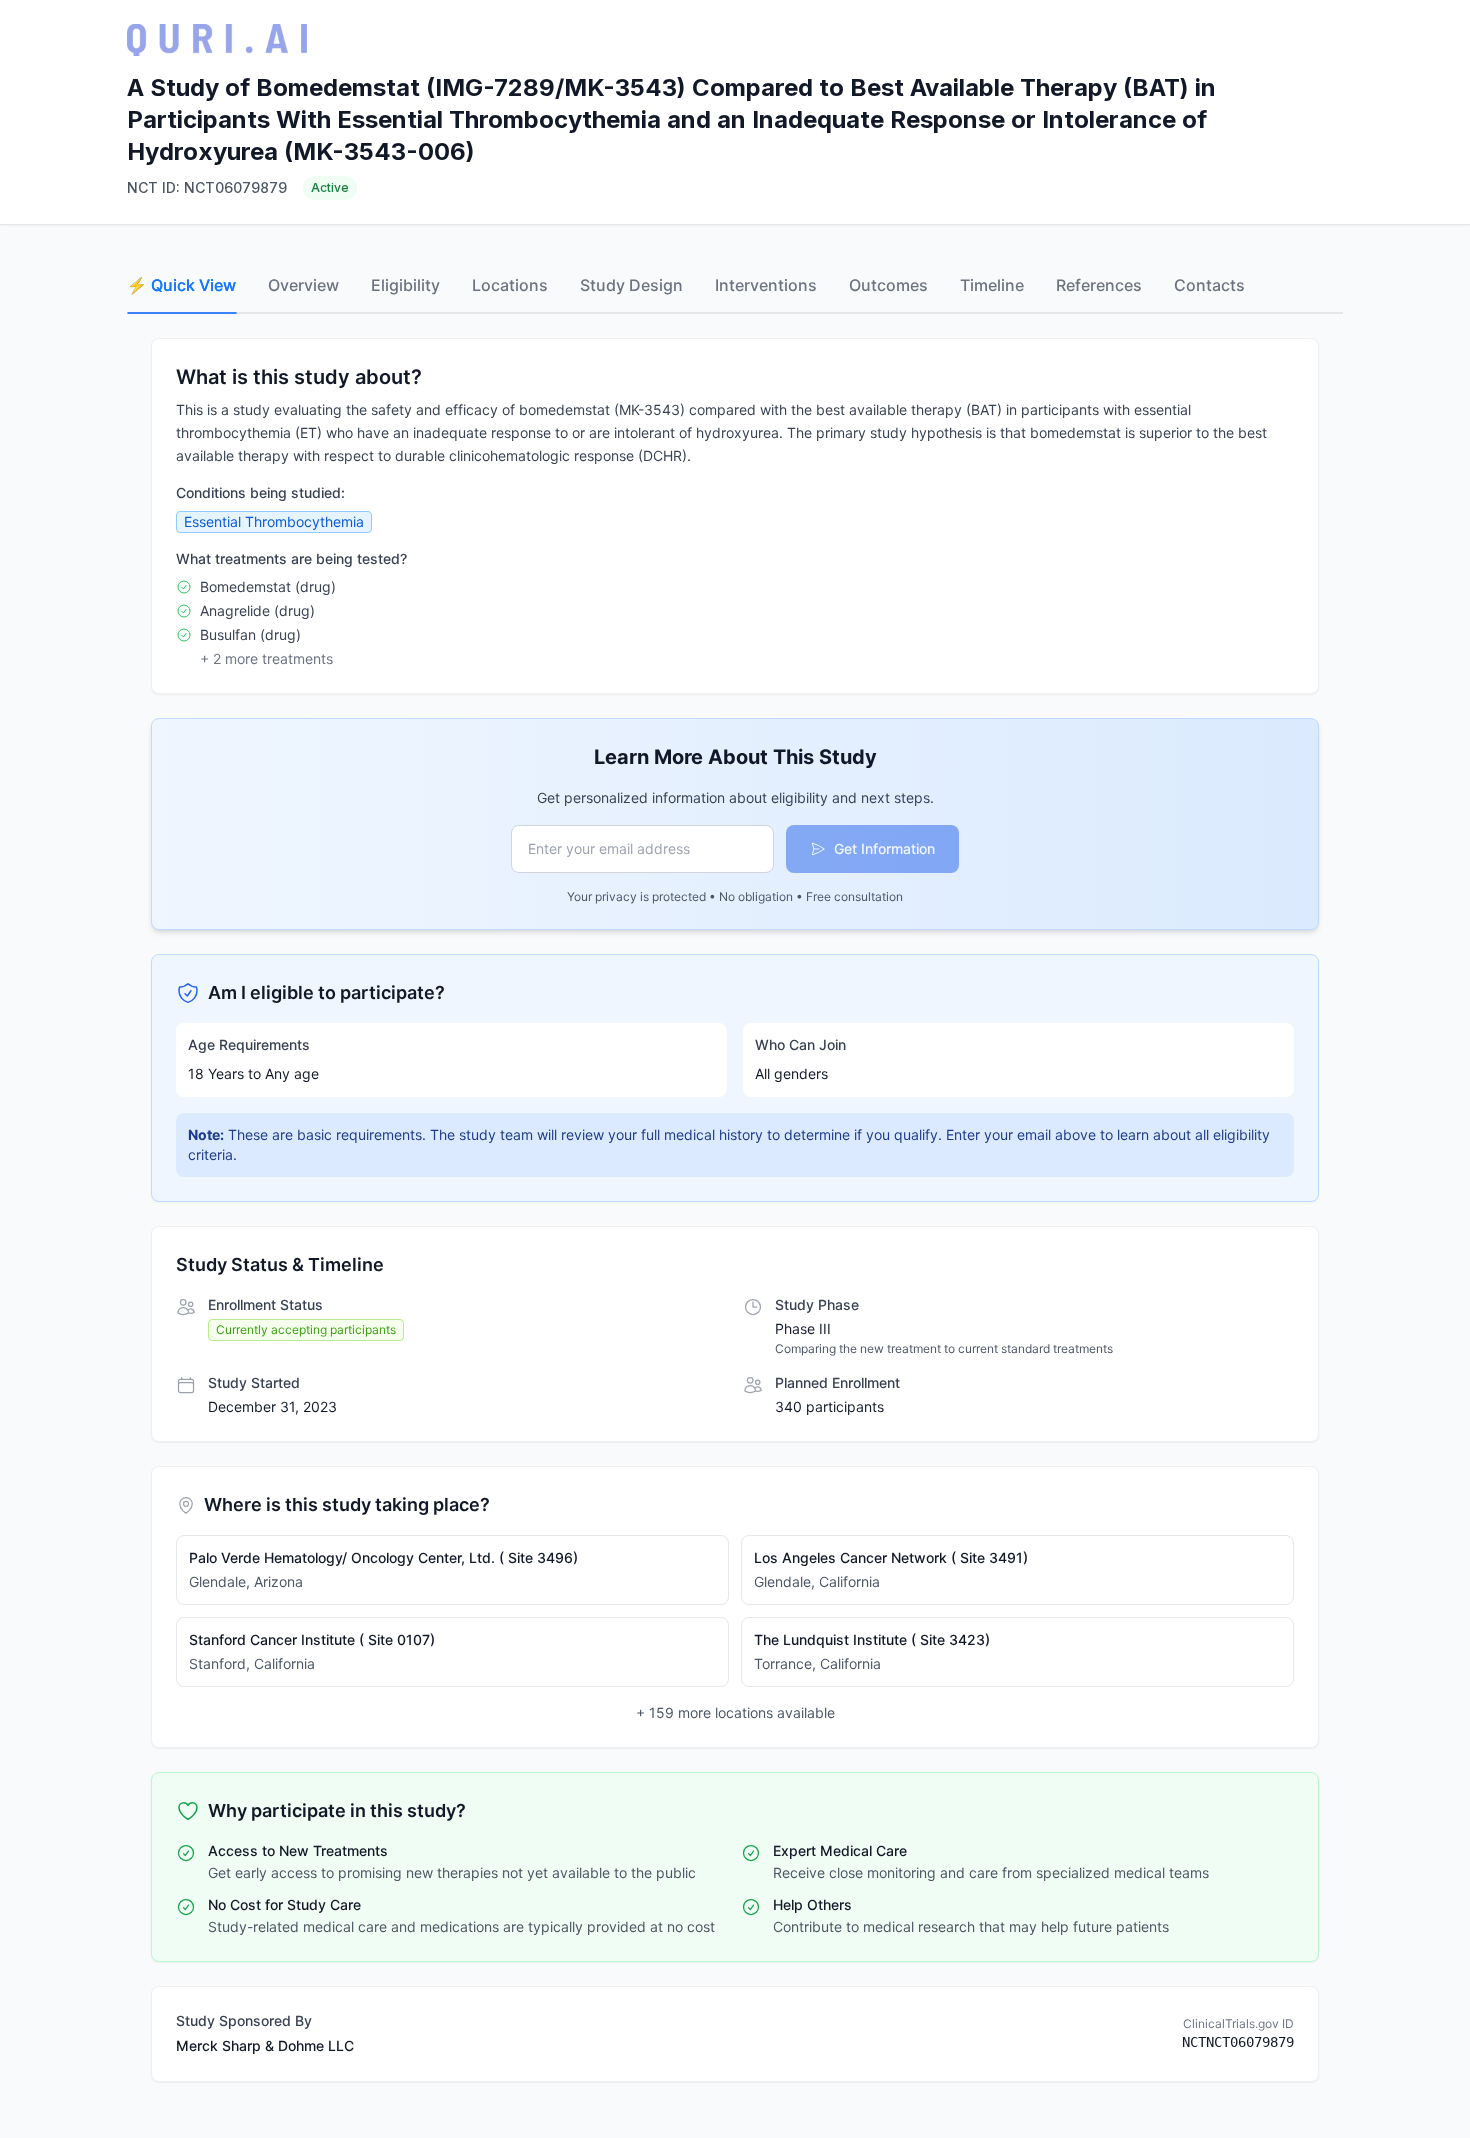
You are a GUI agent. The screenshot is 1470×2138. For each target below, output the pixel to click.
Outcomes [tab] (888, 285)
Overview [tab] (303, 285)
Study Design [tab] (631, 285)
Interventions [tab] (766, 285)
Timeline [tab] (992, 285)
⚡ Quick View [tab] (181, 285)
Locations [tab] (510, 285)
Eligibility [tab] (405, 285)
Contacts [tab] (1209, 285)
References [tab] (1099, 285)
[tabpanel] (735, 1210)
